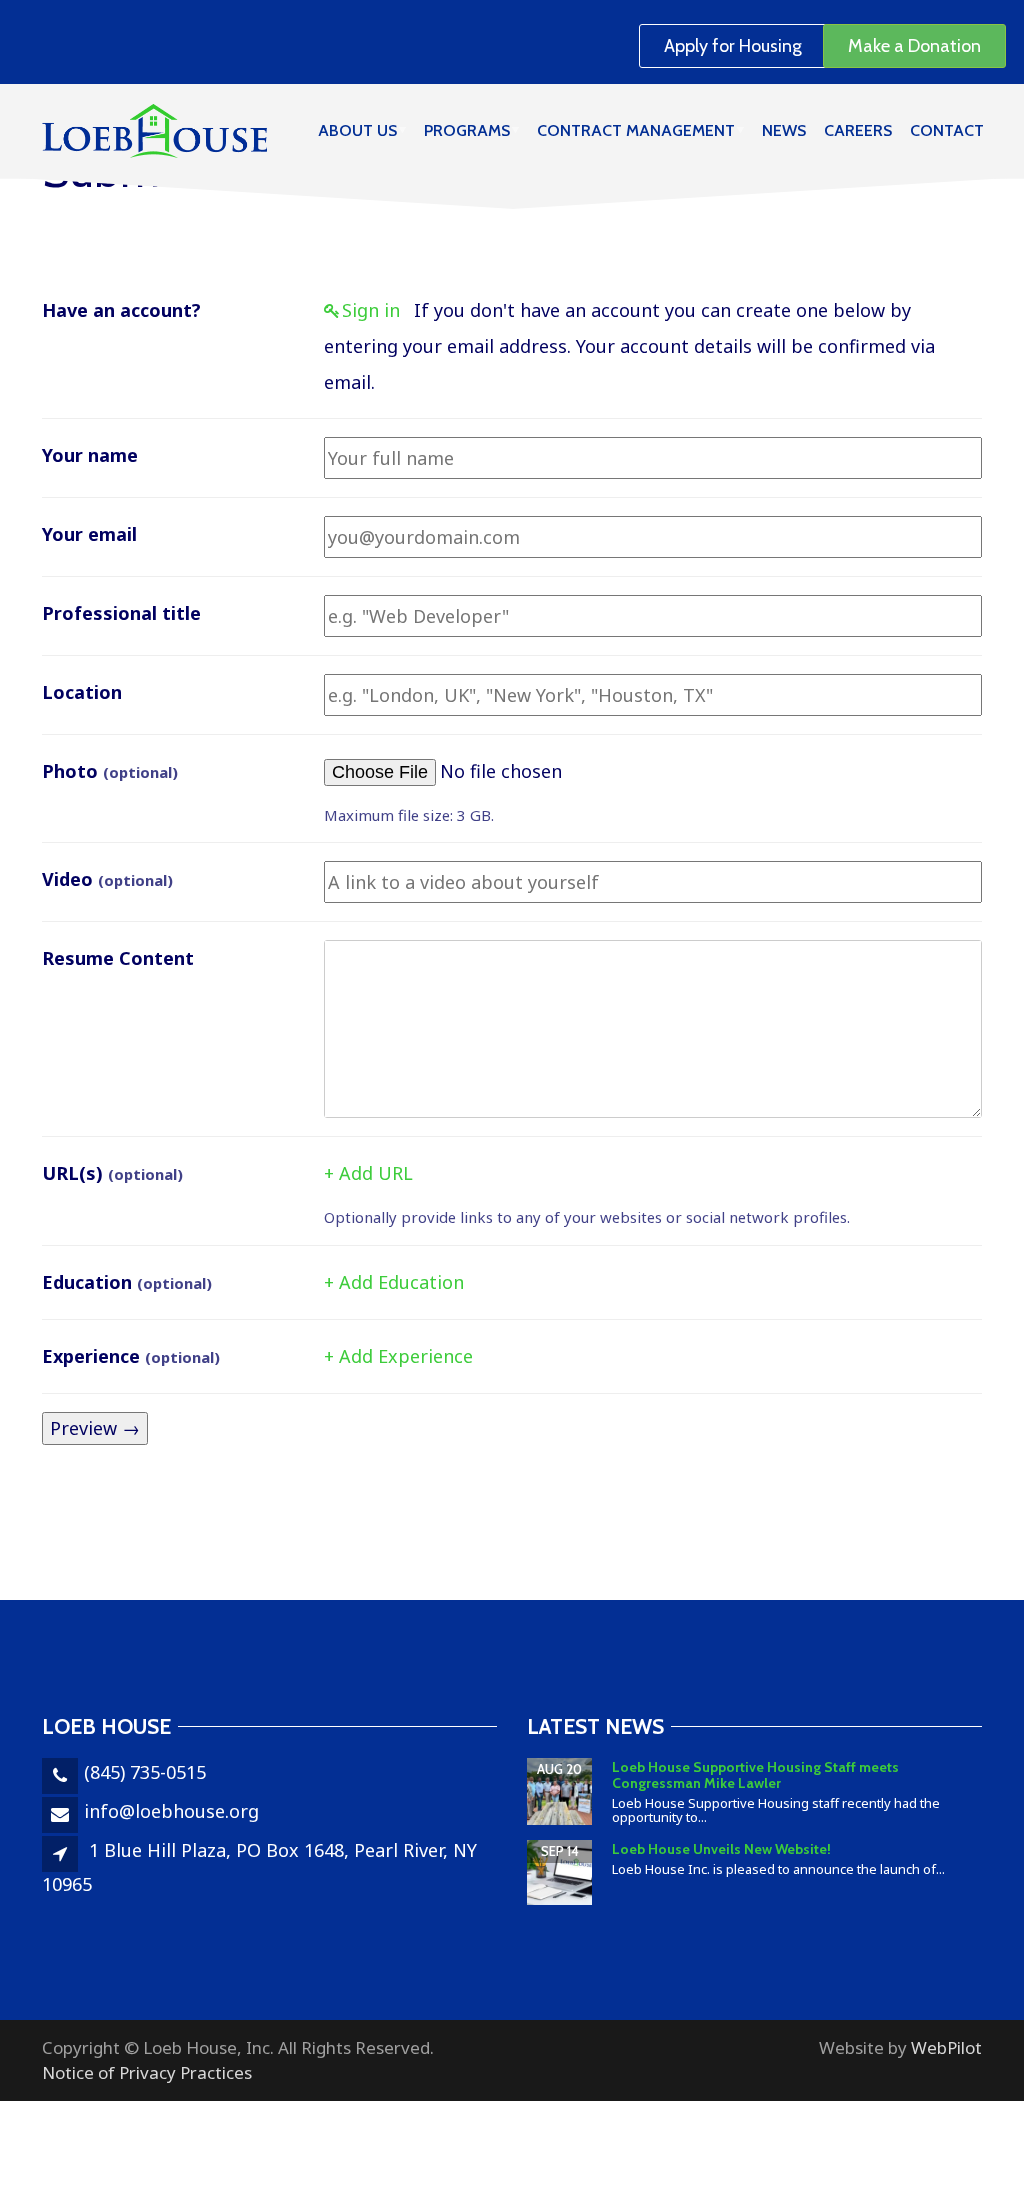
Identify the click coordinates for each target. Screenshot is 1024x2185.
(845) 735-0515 (145, 1772)
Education (127, 1282)
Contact (947, 130)
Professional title (121, 613)
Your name (90, 455)
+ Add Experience (398, 1356)
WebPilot (946, 2047)
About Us (357, 130)
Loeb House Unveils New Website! (721, 1849)
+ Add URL (368, 1173)
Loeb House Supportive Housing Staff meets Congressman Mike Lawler (755, 1774)
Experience (131, 1356)
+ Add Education (394, 1282)
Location (82, 692)
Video (107, 879)
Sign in (371, 310)
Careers (858, 130)
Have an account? (121, 310)
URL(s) (112, 1173)
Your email (89, 534)
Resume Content (118, 958)
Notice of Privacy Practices (147, 2072)
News (784, 130)
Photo (110, 771)
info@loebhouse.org (171, 1811)
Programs (467, 130)
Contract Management (636, 130)
